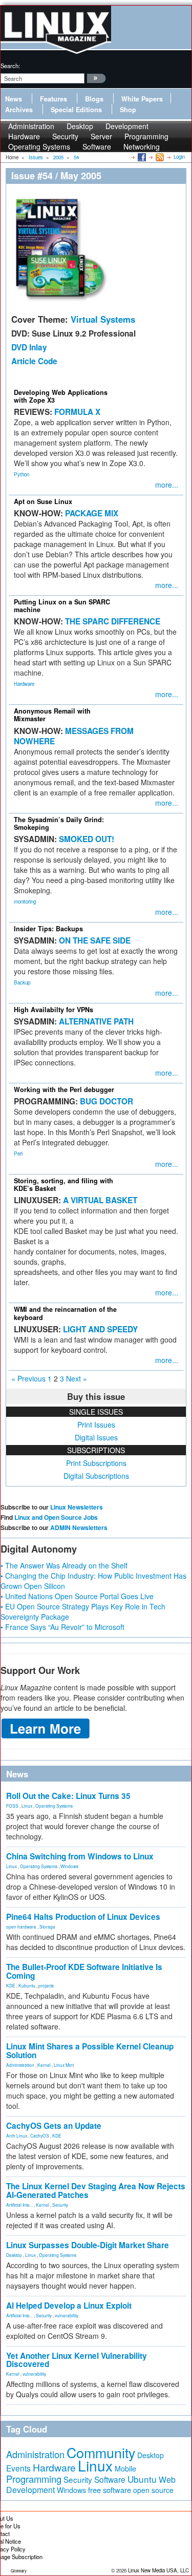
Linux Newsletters (77, 1507)
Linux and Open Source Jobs (56, 1517)
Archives (19, 110)
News (14, 99)
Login (179, 157)
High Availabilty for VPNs (54, 1010)
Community (101, 2452)
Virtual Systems (103, 319)
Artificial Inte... (19, 2205)
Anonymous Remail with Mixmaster (52, 715)
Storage (47, 1926)
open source (153, 2490)
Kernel (44, 2065)
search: (10, 66)
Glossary (19, 2571)
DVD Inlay (29, 347)
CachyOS (40, 2135)
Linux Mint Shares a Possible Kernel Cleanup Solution (90, 2051)
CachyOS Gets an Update (54, 2126)
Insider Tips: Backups (48, 929)
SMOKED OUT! (87, 839)
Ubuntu (142, 2479)
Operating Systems (39, 146)
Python (22, 474)
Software (97, 146)
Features (54, 99)
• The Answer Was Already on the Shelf (64, 1565)
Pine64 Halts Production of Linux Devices (83, 1917)
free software (110, 2490)
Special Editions (76, 110)
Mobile (125, 2468)
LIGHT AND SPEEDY (100, 1329)
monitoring (25, 902)
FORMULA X (77, 412)
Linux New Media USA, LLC (158, 2570)
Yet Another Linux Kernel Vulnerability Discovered (77, 2360)
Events (18, 2468)
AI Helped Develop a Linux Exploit (69, 2306)
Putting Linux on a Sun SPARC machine (62, 606)
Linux (27, 1806)
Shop (128, 110)
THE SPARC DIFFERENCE (113, 621)
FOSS (12, 1806)
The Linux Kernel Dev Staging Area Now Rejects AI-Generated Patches (96, 2191)
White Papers (142, 99)
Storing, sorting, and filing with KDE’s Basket (63, 1185)
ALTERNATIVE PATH (96, 1021)
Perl (18, 1154)
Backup (22, 982)
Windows (69, 1866)
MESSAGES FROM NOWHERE (74, 736)
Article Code (34, 361)
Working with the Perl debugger (64, 1090)
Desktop (14, 2255)
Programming (34, 2479)
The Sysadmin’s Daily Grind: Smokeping (59, 823)
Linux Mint (64, 2065)
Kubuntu (27, 1985)
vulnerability (67, 2315)
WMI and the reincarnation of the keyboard (65, 1313)
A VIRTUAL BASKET (100, 1200)
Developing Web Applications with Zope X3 (61, 396)
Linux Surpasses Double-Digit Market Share (88, 2245)
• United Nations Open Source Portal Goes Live (77, 1596)
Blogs (94, 99)
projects (46, 1985)
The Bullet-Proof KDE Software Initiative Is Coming (84, 1971)
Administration (20, 2065)
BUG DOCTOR (106, 1101)
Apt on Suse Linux (43, 501)
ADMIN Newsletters (79, 1527)
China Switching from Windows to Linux (80, 1856)
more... (167, 485)
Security (60, 2205)
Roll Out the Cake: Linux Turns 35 (68, 1796)
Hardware (24, 684)
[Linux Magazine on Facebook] (141, 157)
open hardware (21, 1926)
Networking (142, 146)
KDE (11, 1985)
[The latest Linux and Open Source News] (159, 157)
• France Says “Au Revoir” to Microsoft (62, 1627)
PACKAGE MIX (92, 513)
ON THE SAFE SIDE (95, 940)
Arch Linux (17, 2135)
